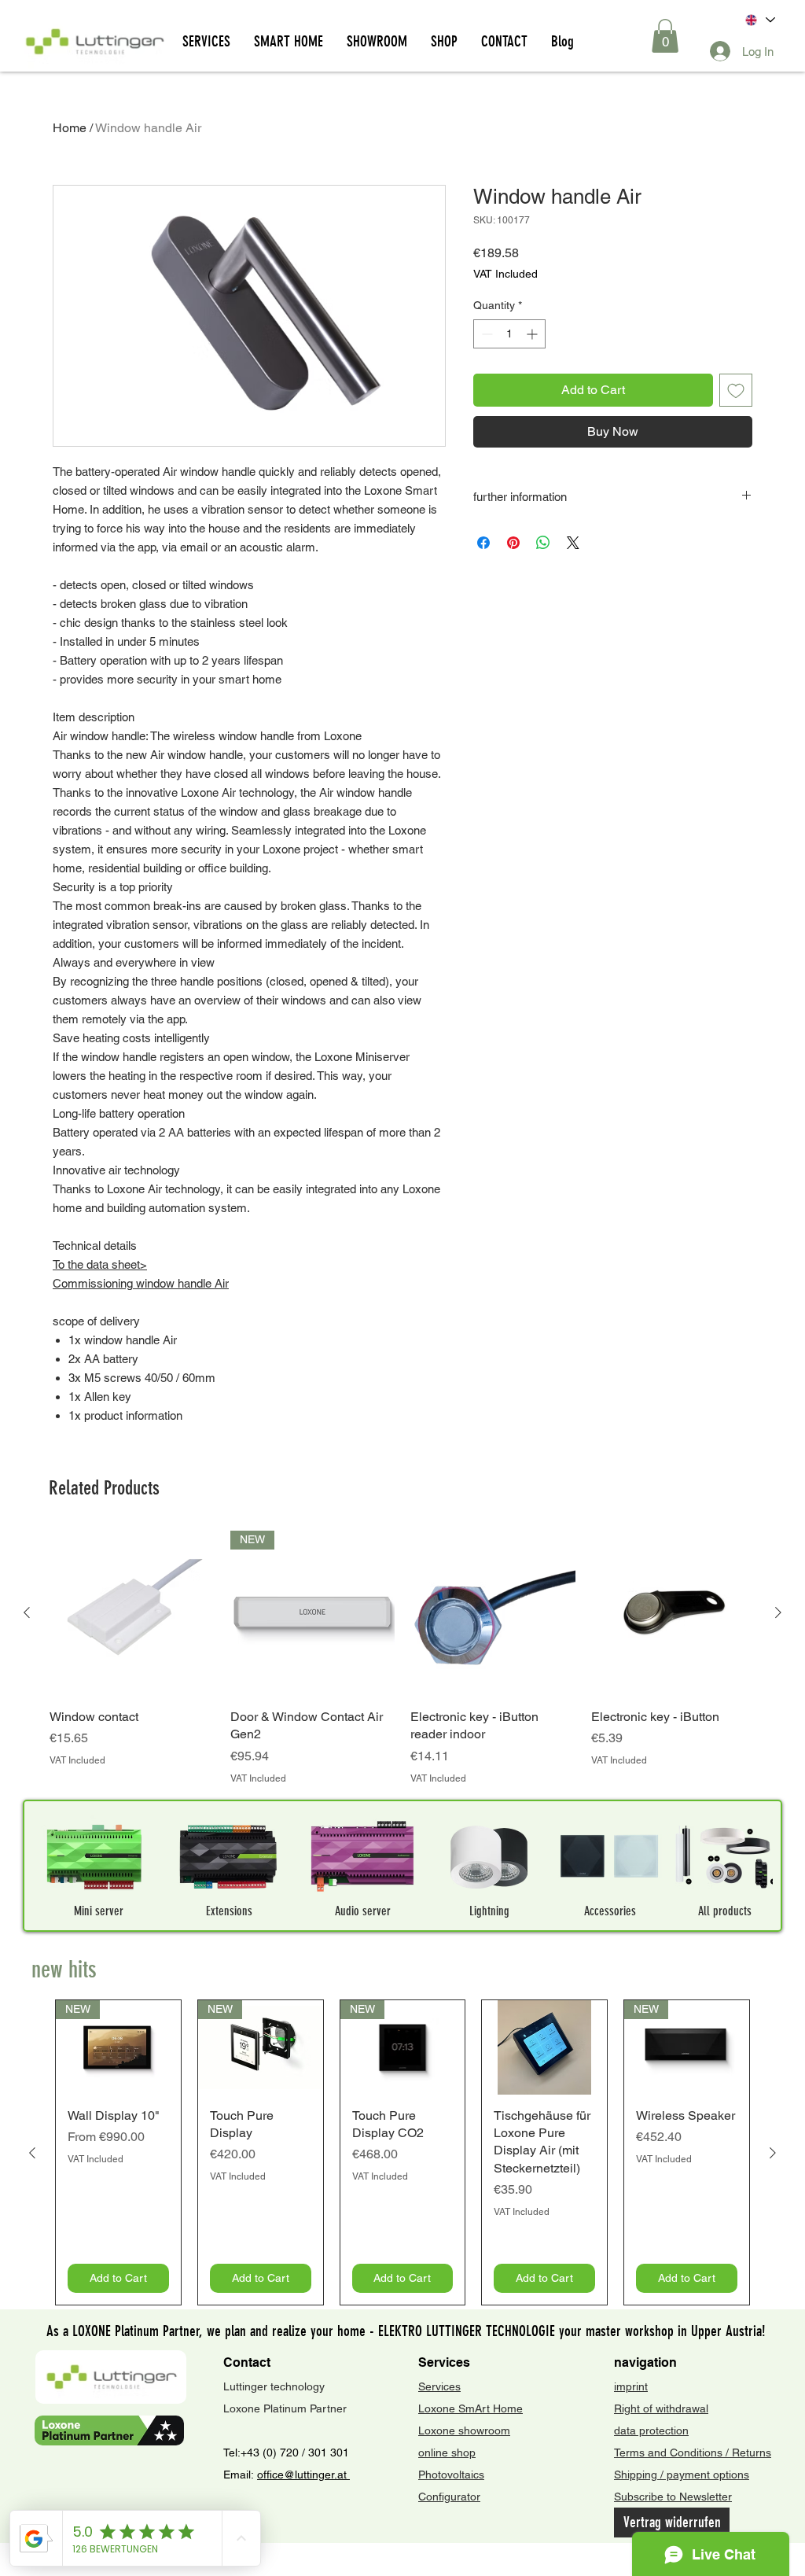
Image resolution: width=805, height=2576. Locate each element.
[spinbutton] (509, 334)
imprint (631, 2386)
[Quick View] (132, 1613)
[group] (402, 1658)
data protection (651, 2430)
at (344, 2475)
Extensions (229, 1911)
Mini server (99, 1911)
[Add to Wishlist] (736, 390)
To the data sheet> (100, 1264)
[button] (665, 36)
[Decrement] (485, 334)
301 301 (327, 2453)
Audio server (363, 1911)
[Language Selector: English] (759, 20)
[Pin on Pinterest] (513, 543)
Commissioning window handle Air (141, 1283)
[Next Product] (778, 1612)
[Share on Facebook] (483, 543)
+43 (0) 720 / (273, 2453)
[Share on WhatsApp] (543, 543)
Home (70, 128)
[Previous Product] (27, 1612)
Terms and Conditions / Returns (693, 2453)
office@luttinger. (297, 2475)
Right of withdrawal (661, 2408)
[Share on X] (573, 543)
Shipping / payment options (682, 2475)
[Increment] (533, 334)
